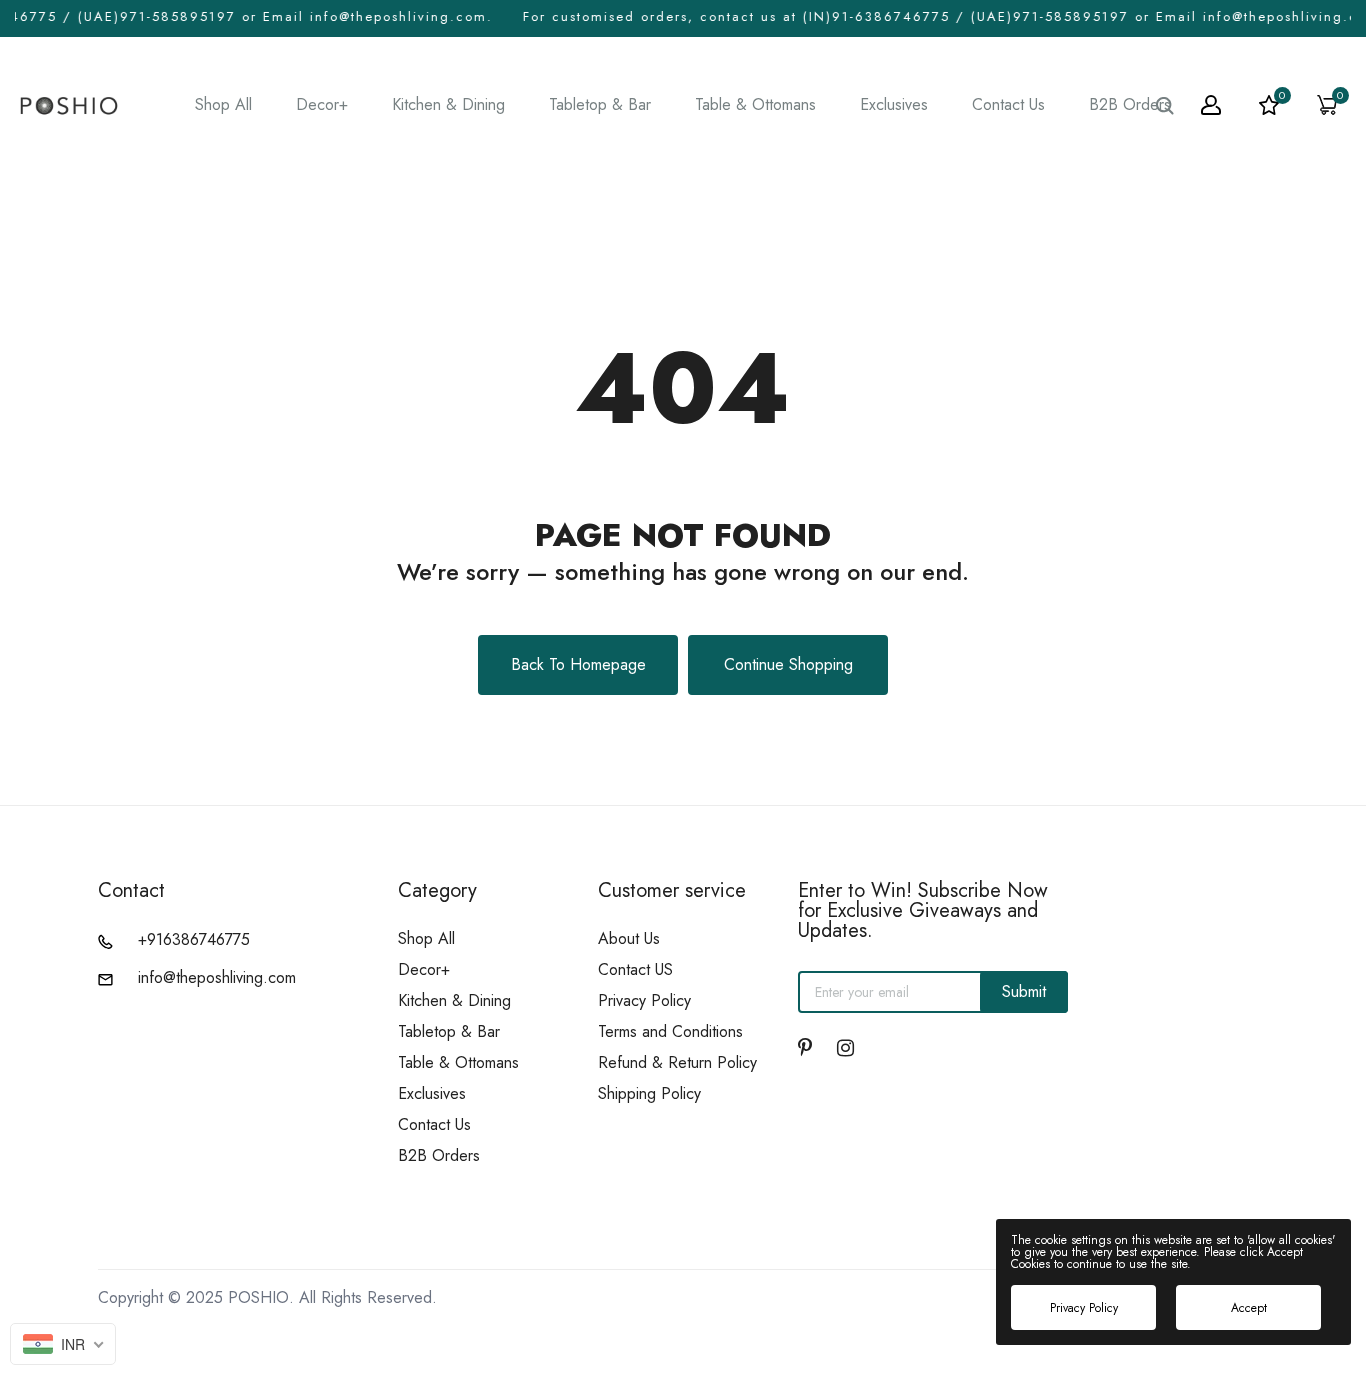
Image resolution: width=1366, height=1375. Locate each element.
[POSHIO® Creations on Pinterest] (805, 1048)
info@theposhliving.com (217, 978)
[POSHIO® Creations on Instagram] (845, 1048)
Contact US (635, 969)
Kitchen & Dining (448, 105)
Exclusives (894, 105)
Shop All (223, 105)
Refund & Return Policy (677, 1062)
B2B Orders (1130, 105)
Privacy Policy (644, 1000)
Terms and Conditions (670, 1031)
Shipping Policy (649, 1093)
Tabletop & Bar (600, 105)
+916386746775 (194, 940)
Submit (1024, 991)
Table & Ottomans (755, 105)
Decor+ (322, 105)
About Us (629, 938)
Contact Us (1008, 105)
